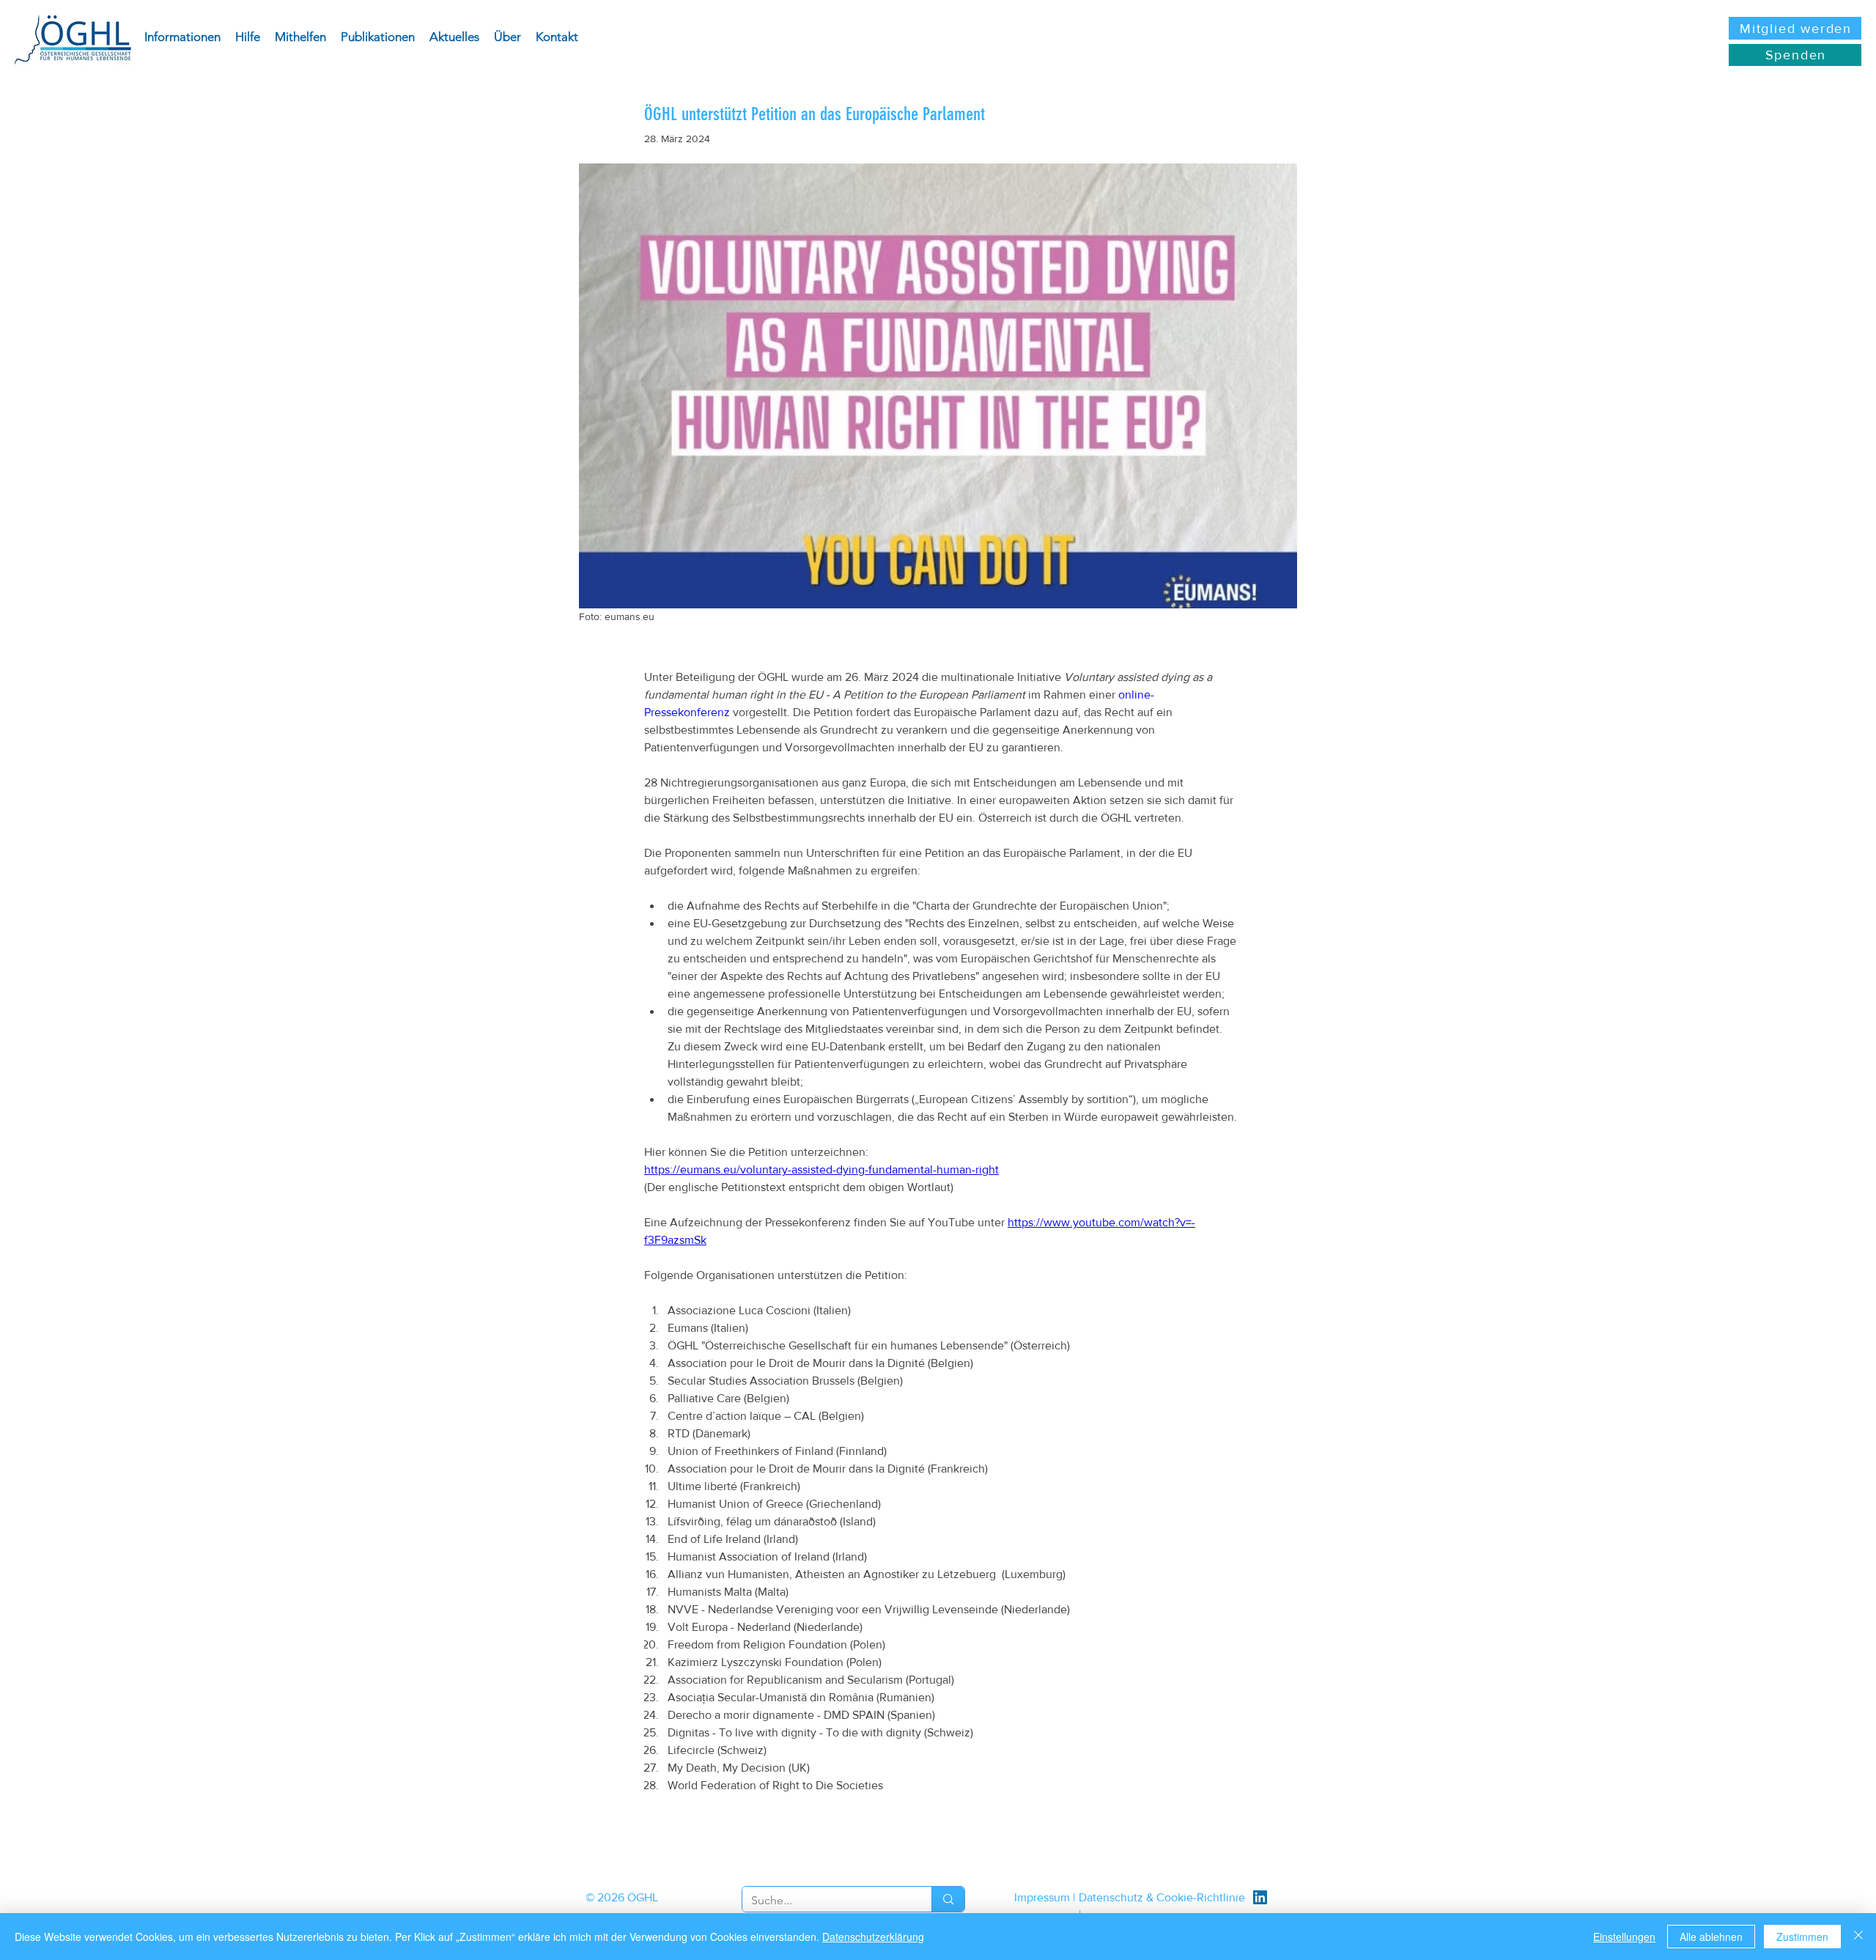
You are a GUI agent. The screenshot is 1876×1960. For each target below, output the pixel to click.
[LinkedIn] (1260, 1897)
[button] (182, 37)
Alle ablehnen (1711, 1937)
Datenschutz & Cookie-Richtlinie (1162, 1897)
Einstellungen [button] (1624, 1937)
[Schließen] (1858, 1937)
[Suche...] (948, 1899)
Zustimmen (1802, 1937)
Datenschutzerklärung (873, 1937)
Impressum (1042, 1897)
